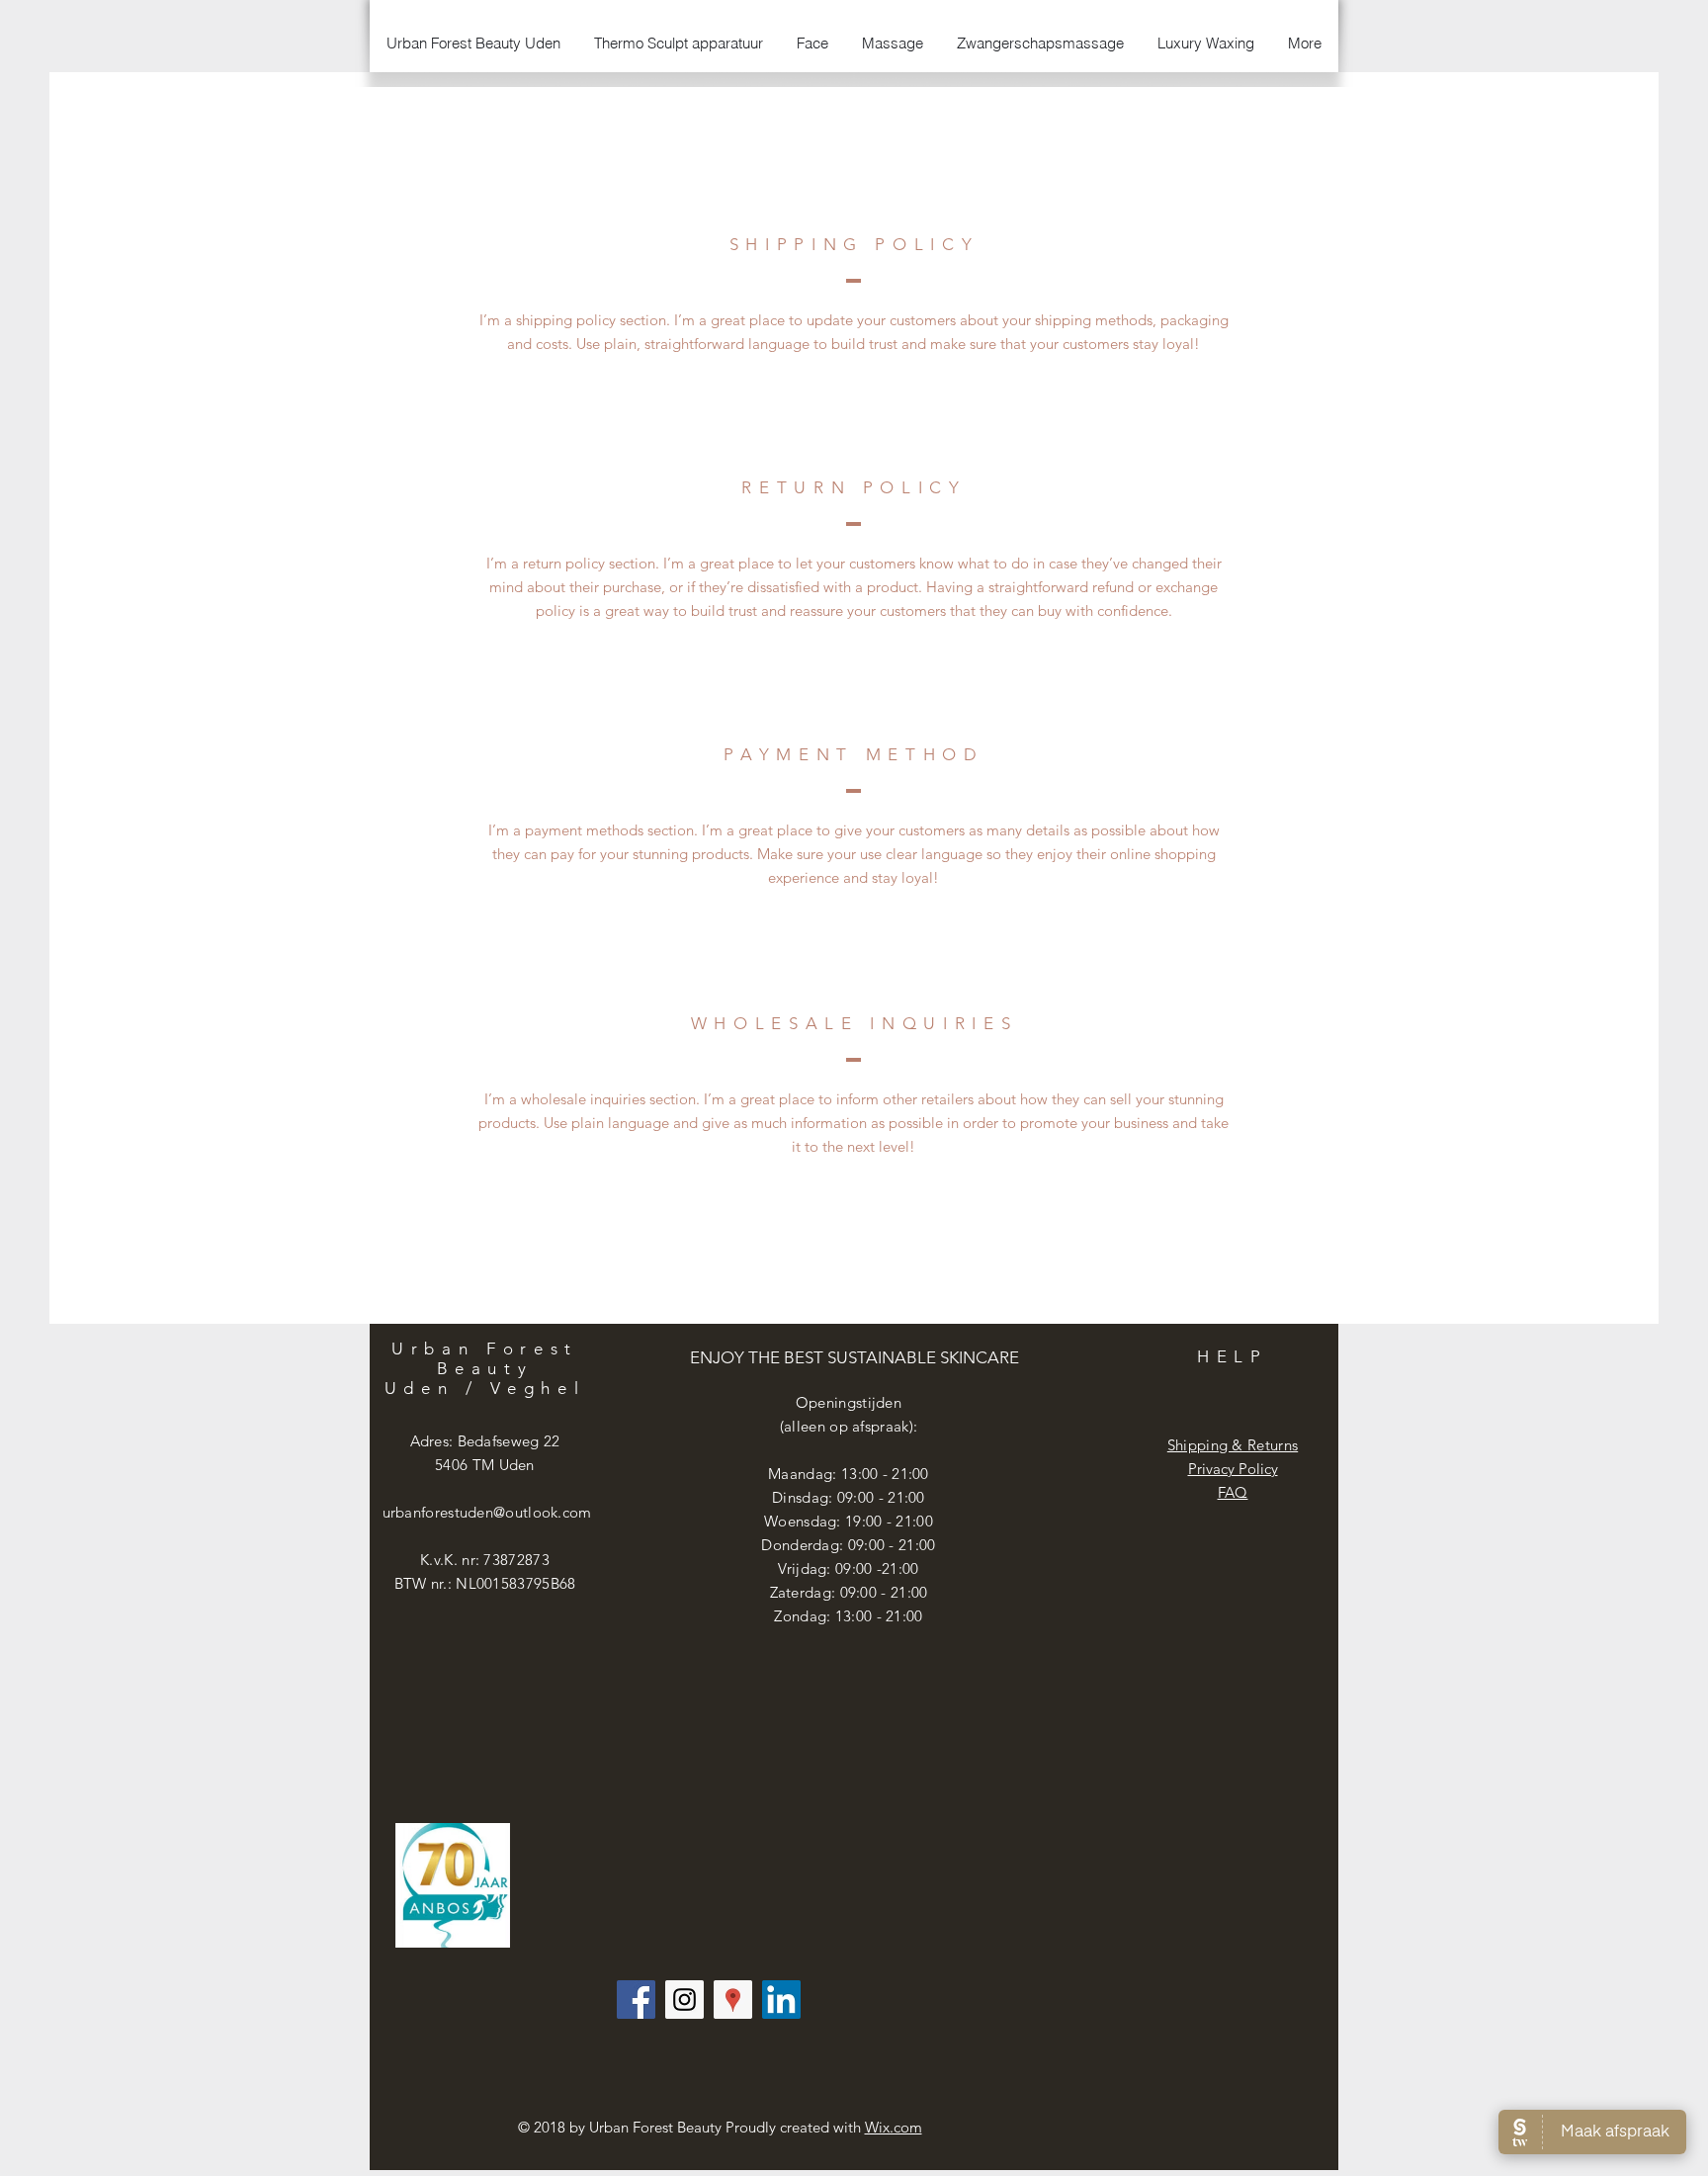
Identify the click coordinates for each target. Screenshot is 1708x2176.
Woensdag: (805, 1521)
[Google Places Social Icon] (733, 2000)
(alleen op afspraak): (849, 1426)
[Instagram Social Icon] (684, 2000)
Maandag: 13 (812, 1474)
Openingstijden (849, 1402)
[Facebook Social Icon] (636, 2000)
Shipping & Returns (1233, 1445)
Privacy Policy (1233, 1469)
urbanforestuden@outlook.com (487, 1512)
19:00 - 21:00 (889, 1521)
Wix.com (894, 2127)
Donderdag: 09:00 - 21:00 (848, 1545)
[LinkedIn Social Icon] (781, 2000)
